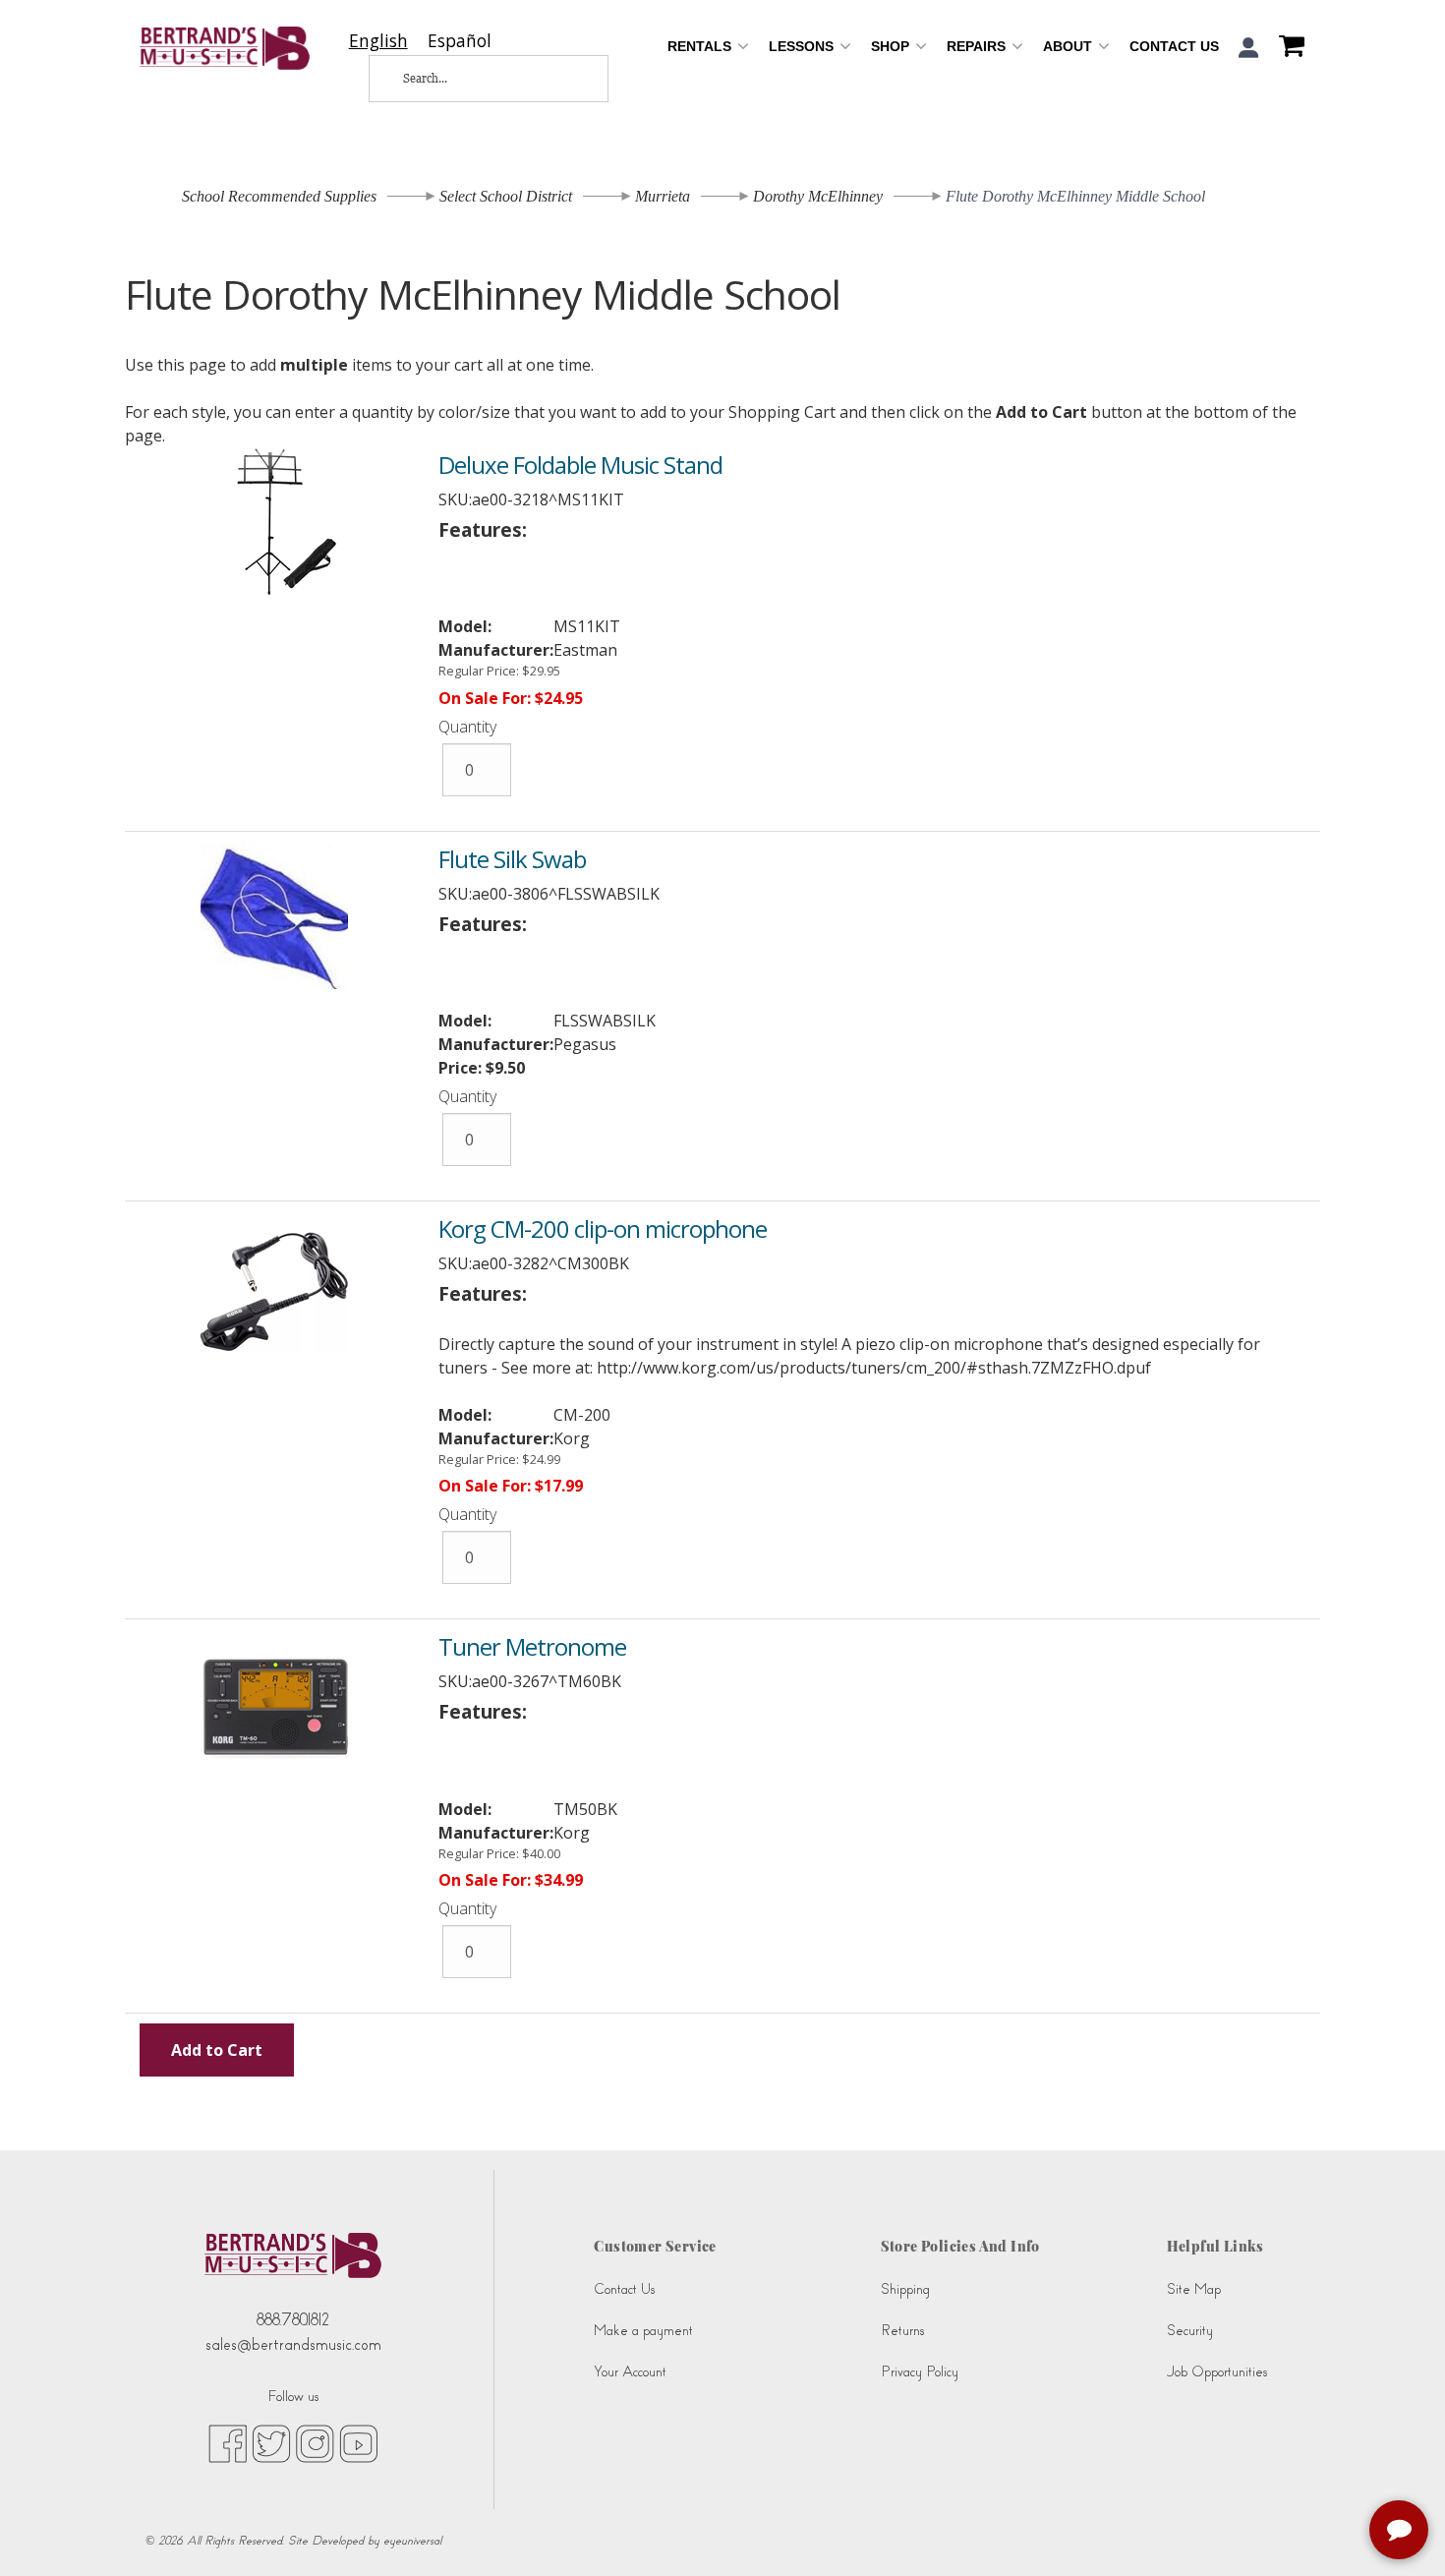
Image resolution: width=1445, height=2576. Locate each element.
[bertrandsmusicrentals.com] (225, 48)
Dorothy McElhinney (818, 196)
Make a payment (643, 2331)
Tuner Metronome (532, 1646)
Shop (892, 46)
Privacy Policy (920, 2372)
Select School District (506, 196)
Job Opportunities (1217, 2372)
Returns (902, 2331)
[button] (1249, 48)
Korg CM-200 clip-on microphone (603, 1229)
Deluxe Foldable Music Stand (580, 465)
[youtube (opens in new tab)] (358, 2442)
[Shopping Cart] (1287, 48)
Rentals (701, 46)
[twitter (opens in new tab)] (271, 2442)
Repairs (978, 46)
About (1069, 46)
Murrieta (663, 196)
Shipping (905, 2289)
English (378, 41)
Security (1190, 2331)
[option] (460, 41)
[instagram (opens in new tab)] (315, 2442)
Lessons (803, 46)
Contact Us (1174, 46)
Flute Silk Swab (512, 859)
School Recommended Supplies (279, 196)
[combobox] (378, 41)
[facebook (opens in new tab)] (228, 2442)
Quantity (467, 727)
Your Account (630, 2372)
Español (460, 41)
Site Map (1194, 2289)
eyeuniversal (412, 2541)
